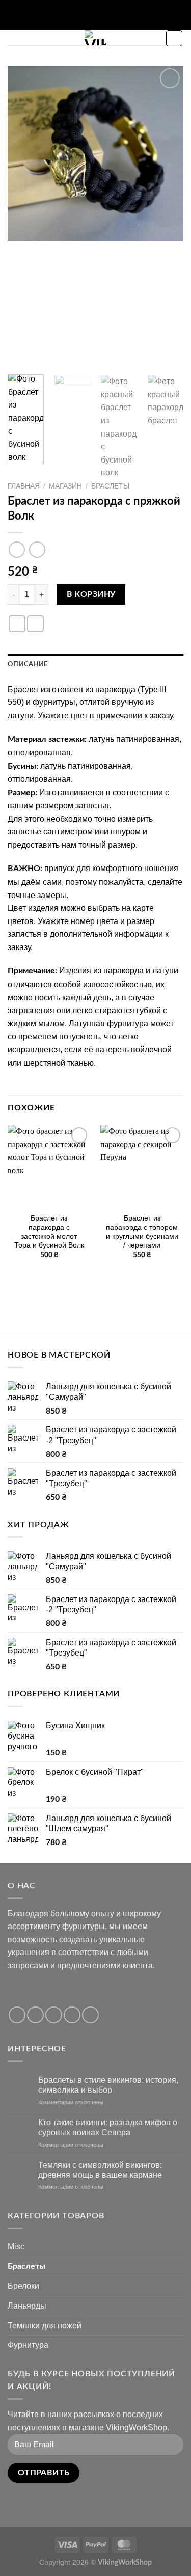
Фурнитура (28, 2345)
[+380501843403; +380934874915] (104, 15)
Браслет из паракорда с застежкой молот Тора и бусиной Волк (49, 1232)
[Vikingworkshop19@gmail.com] (72, 15)
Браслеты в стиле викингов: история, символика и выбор (108, 2085)
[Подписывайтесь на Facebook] (17, 2015)
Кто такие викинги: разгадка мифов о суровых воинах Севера (108, 2127)
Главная (24, 486)
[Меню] (14, 43)
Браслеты (110, 486)
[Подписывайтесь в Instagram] (35, 2015)
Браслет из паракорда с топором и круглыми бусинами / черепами (142, 1232)
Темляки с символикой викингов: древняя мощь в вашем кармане (100, 2170)
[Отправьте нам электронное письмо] (72, 2015)
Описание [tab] (28, 664)
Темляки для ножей (45, 2326)
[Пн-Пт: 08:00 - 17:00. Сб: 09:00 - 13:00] (87, 15)
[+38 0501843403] (119, 15)
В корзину (91, 595)
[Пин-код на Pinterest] (35, 624)
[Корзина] (174, 38)
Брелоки (23, 2286)
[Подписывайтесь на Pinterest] (90, 2015)
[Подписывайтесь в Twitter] (54, 2015)
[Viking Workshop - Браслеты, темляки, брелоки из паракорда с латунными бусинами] (95, 38)
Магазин (65, 486)
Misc (16, 2247)
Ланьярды (27, 2306)
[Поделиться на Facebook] (17, 624)
